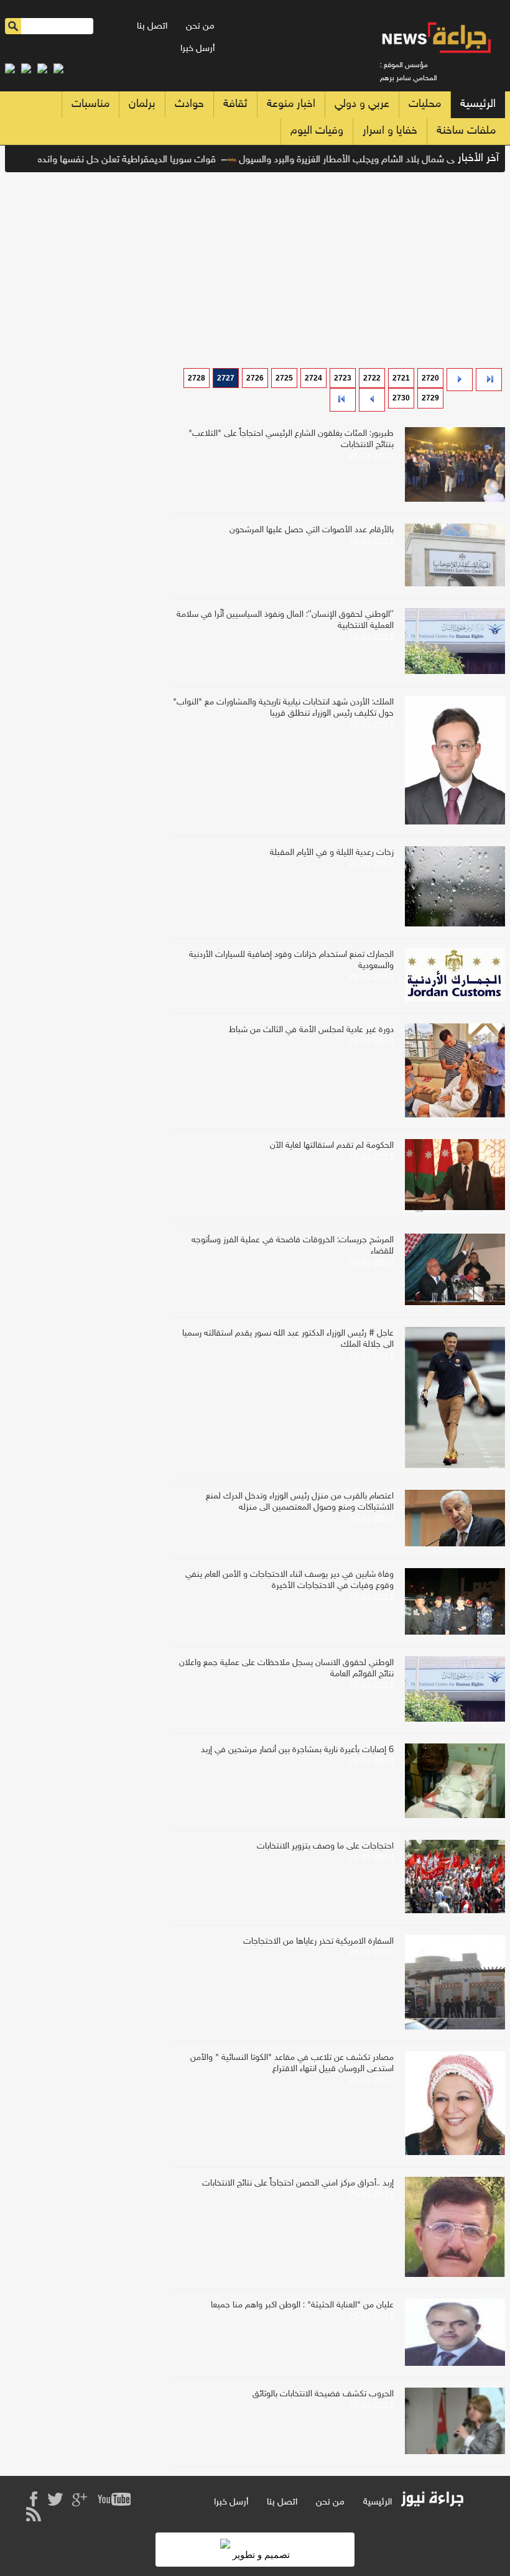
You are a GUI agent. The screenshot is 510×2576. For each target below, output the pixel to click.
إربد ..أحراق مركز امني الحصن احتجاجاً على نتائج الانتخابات (298, 2183)
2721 (401, 378)
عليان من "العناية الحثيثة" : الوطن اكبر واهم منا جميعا (302, 2305)
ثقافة (235, 104)
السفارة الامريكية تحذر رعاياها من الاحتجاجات (318, 1941)
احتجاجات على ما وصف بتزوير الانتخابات (325, 1846)
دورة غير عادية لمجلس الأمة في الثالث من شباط (311, 1030)
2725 (284, 378)
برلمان (142, 104)
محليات (425, 104)
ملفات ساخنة (466, 131)
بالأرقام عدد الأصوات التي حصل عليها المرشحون (312, 530)
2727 (226, 378)
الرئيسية (478, 104)
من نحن (200, 26)
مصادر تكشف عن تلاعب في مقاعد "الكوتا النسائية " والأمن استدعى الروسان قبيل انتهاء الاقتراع (292, 2063)
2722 (372, 378)
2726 (255, 378)
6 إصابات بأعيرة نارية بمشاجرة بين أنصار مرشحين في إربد (297, 1750)
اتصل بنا (152, 26)
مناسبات (90, 104)
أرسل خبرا (197, 49)
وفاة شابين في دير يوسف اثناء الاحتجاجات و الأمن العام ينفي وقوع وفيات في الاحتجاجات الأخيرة (290, 1580)
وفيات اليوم (317, 131)
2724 (313, 378)
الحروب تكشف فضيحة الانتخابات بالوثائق (323, 2394)
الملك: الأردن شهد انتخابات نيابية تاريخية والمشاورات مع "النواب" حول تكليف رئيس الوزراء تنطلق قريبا (283, 708)
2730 (401, 398)
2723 (343, 378)
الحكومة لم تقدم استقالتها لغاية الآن (332, 1146)
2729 (430, 398)
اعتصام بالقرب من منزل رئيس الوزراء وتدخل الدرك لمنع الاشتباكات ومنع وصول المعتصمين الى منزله (300, 1502)
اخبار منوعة (291, 104)
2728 (197, 378)
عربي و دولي (362, 104)
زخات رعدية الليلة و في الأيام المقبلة (332, 853)
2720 (430, 378)
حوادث (189, 104)
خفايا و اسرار (390, 131)
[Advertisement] (255, 265)
